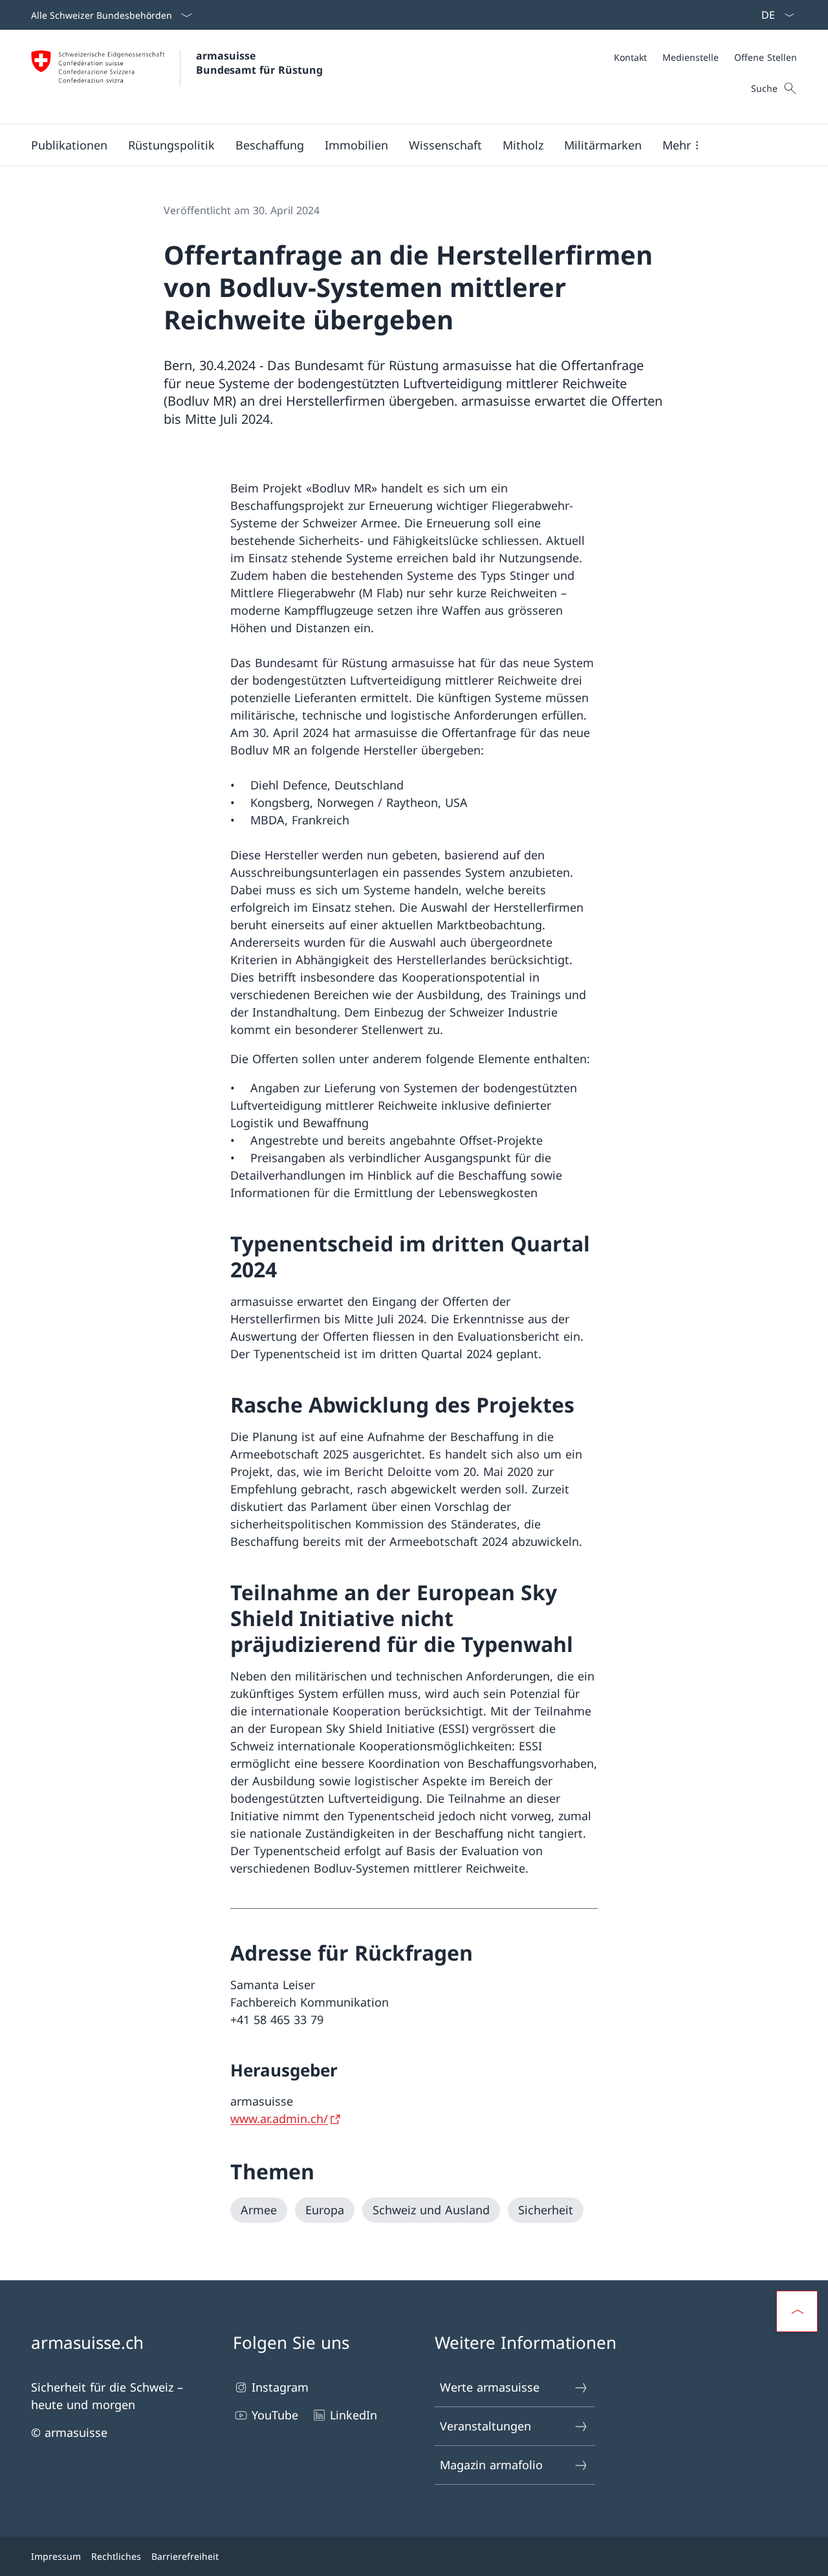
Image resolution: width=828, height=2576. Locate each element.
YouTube (275, 2415)
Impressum (56, 2556)
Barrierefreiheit (185, 2556)
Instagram (280, 2387)
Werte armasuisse (490, 2387)
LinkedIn (354, 2415)
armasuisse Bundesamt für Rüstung (259, 63)
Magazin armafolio (491, 2465)
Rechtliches (116, 2556)
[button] (69, 145)
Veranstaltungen (485, 2426)
